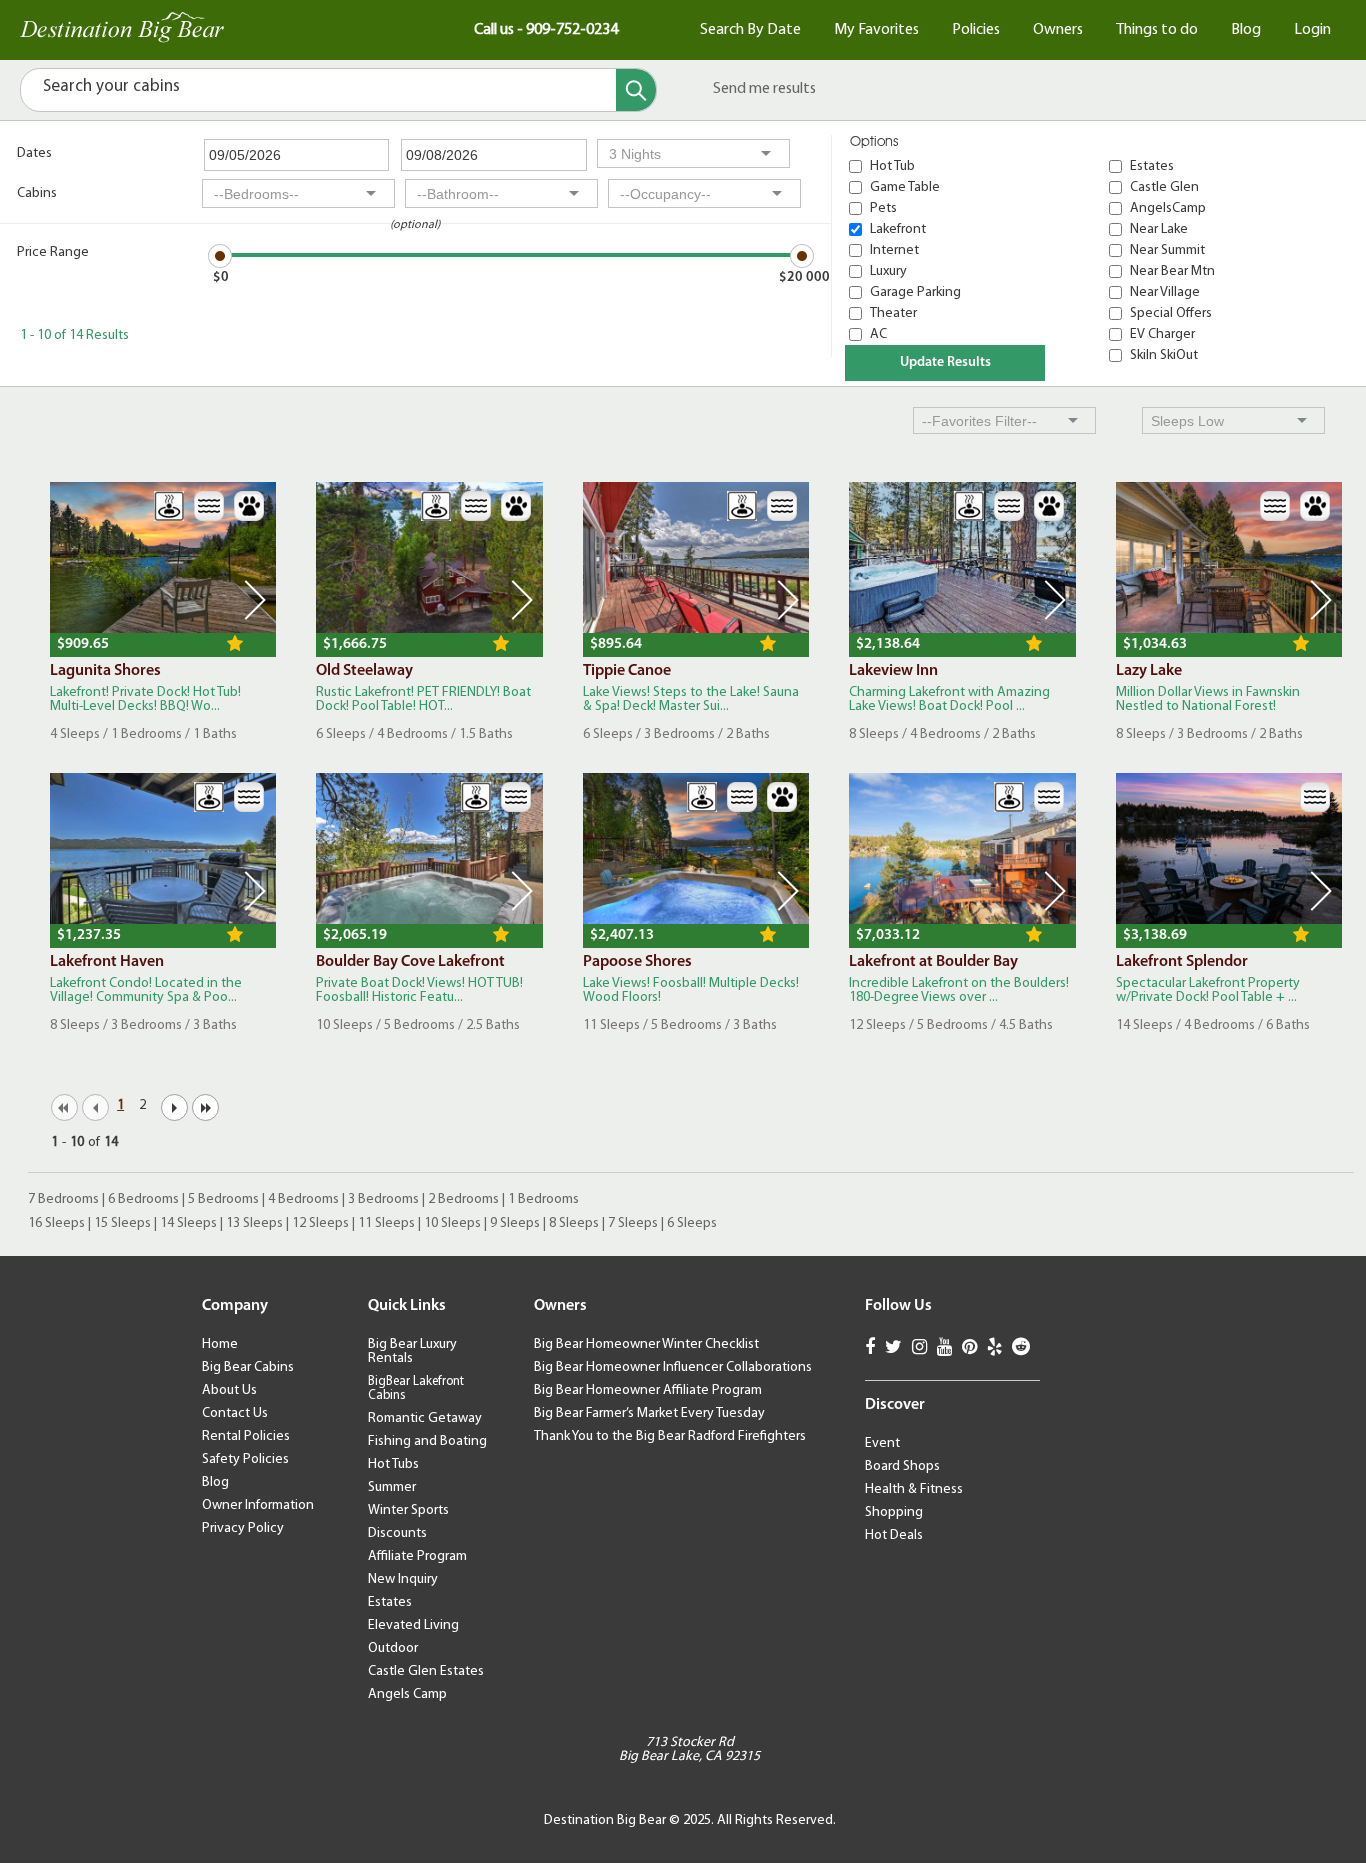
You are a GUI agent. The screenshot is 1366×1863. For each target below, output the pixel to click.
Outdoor (393, 1648)
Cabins (37, 193)
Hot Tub (892, 166)
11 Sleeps (386, 1223)
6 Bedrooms (143, 1199)
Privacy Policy (243, 1528)
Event (882, 1443)
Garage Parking (915, 292)
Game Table (905, 187)
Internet (894, 250)
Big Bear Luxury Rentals (412, 1351)
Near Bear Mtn (1172, 271)
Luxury (888, 271)
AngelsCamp (1168, 208)
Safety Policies (245, 1459)
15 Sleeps (122, 1223)
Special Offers (1171, 313)
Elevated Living (413, 1625)
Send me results (764, 89)
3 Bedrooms (383, 1199)
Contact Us (235, 1413)
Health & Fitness (914, 1489)
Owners (1058, 30)
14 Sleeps (188, 1223)
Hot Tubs (393, 1464)
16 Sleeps (56, 1223)
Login (1312, 30)
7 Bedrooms (63, 1199)
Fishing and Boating (427, 1441)
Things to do (1157, 30)
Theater (893, 313)
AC (878, 334)
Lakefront (898, 229)
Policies (976, 30)
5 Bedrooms (223, 1199)
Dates (34, 153)
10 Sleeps (452, 1223)
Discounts (397, 1533)
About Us (229, 1390)
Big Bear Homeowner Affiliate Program (648, 1390)
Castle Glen (1164, 187)
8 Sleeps (574, 1223)
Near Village (1165, 292)
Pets (883, 208)
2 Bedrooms (463, 1199)
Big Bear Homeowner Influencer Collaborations (673, 1367)
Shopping (894, 1512)
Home (220, 1344)
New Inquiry (403, 1579)
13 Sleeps (254, 1223)
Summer (392, 1487)
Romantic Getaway (425, 1418)
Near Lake (1159, 229)
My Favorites (876, 30)
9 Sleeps (515, 1223)
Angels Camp (407, 1694)
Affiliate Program (417, 1556)
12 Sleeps (320, 1223)
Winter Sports (408, 1510)
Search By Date (750, 30)
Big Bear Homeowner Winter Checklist (646, 1344)
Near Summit (1167, 250)
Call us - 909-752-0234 (546, 30)
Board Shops (902, 1466)
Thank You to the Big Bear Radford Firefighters (670, 1436)
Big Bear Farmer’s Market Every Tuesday (649, 1413)
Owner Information (258, 1505)
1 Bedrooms (543, 1199)
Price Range (53, 252)
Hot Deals (894, 1535)
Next (255, 600)
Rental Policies (246, 1436)
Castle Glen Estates (426, 1671)
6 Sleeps (692, 1223)
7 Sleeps (633, 1223)
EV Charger (1162, 334)
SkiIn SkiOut (1164, 355)
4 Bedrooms (303, 1199)
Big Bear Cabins (248, 1367)
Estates (1152, 166)
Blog (1246, 30)
